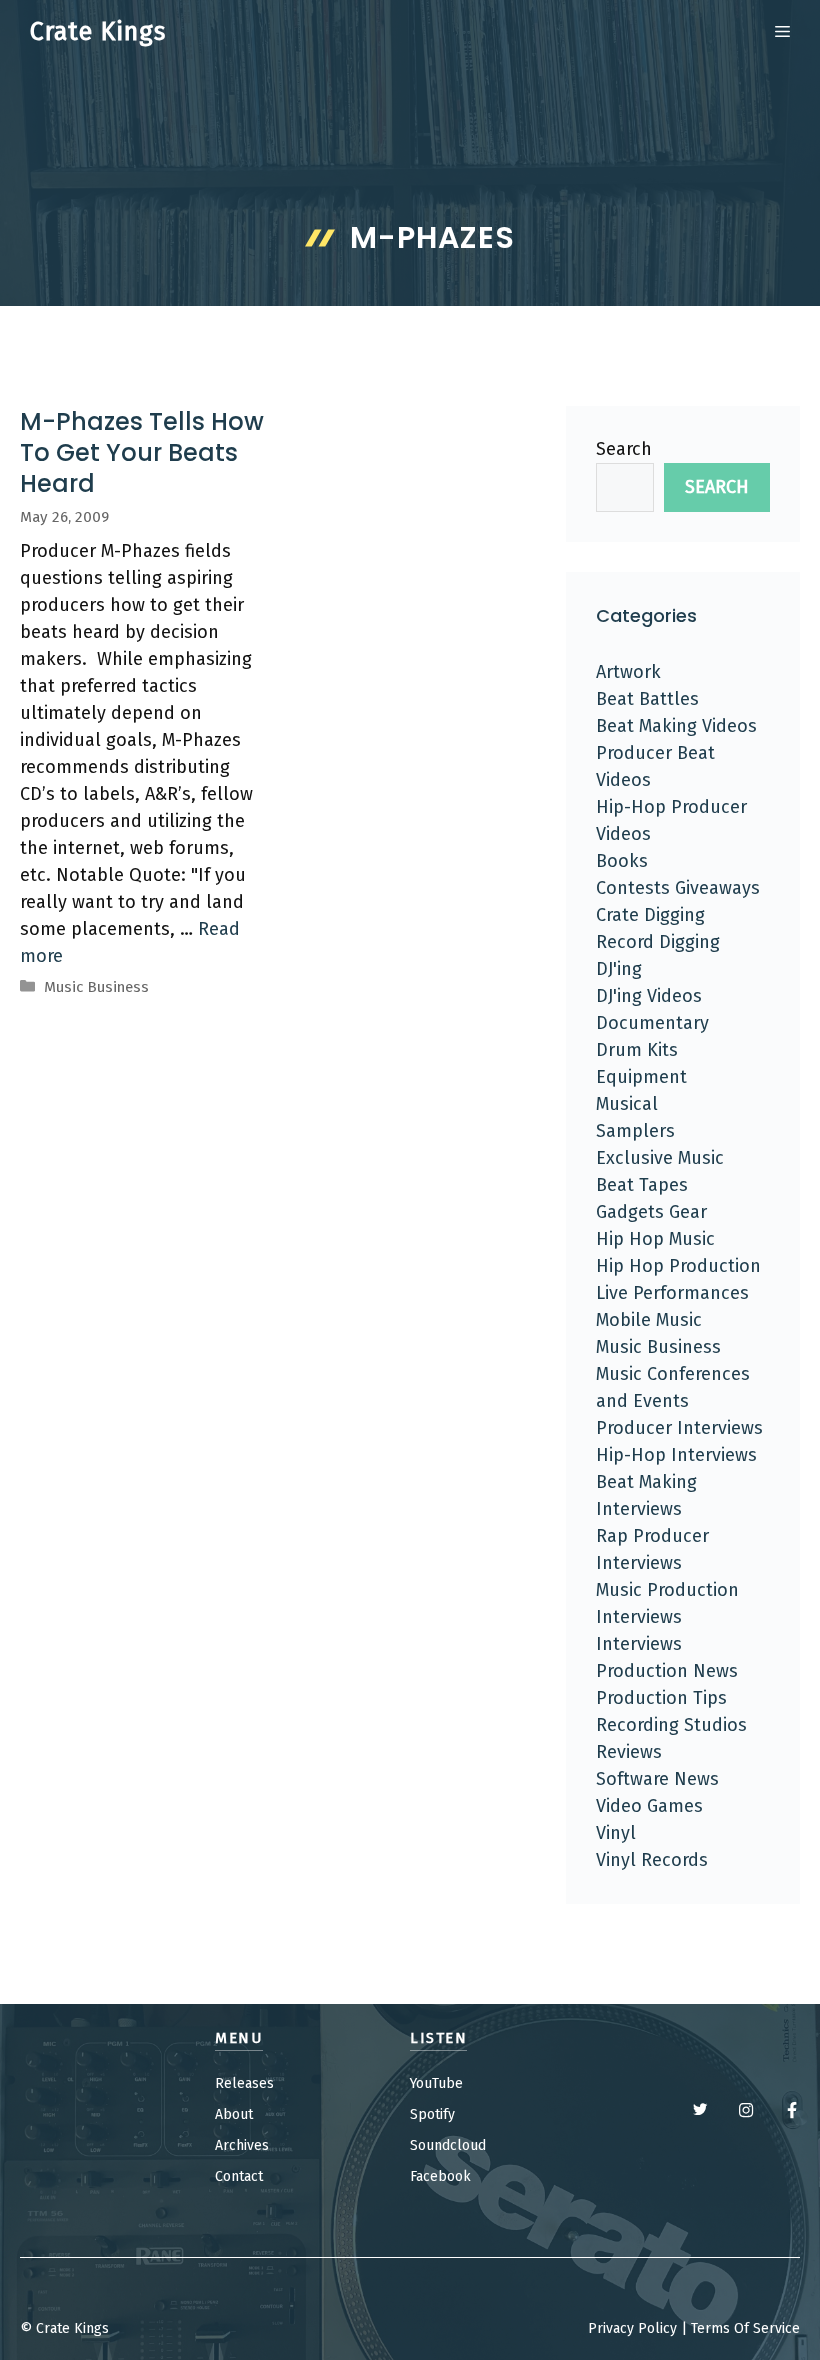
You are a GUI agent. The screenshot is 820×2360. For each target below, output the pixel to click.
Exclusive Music (660, 1158)
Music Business (96, 987)
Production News (667, 1671)
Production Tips (661, 1698)
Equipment (641, 1077)
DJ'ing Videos (649, 996)
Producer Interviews (679, 1428)
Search (624, 449)
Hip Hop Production (678, 1266)
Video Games (649, 1806)
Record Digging (658, 942)
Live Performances (672, 1293)
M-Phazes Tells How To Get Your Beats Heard (142, 452)
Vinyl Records (652, 1860)
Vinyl (616, 1833)
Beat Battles (647, 699)
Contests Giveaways (678, 888)
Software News (657, 1779)
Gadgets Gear (651, 1212)
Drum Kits (637, 1050)
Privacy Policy (632, 2328)
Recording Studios (671, 1725)
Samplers (635, 1131)
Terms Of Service (745, 2328)
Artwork (628, 672)
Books (622, 861)
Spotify (432, 2114)
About (234, 2114)
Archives (242, 2145)
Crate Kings (98, 32)
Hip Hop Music (655, 1239)
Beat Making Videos (676, 726)
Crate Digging (650, 915)
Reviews (629, 1752)
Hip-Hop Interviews (676, 1455)
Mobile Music (649, 1320)
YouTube (436, 2083)
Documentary (652, 1023)
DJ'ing (619, 969)
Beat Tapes (642, 1185)
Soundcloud (448, 2145)
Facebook (440, 2176)
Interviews (639, 1644)
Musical (627, 1104)
